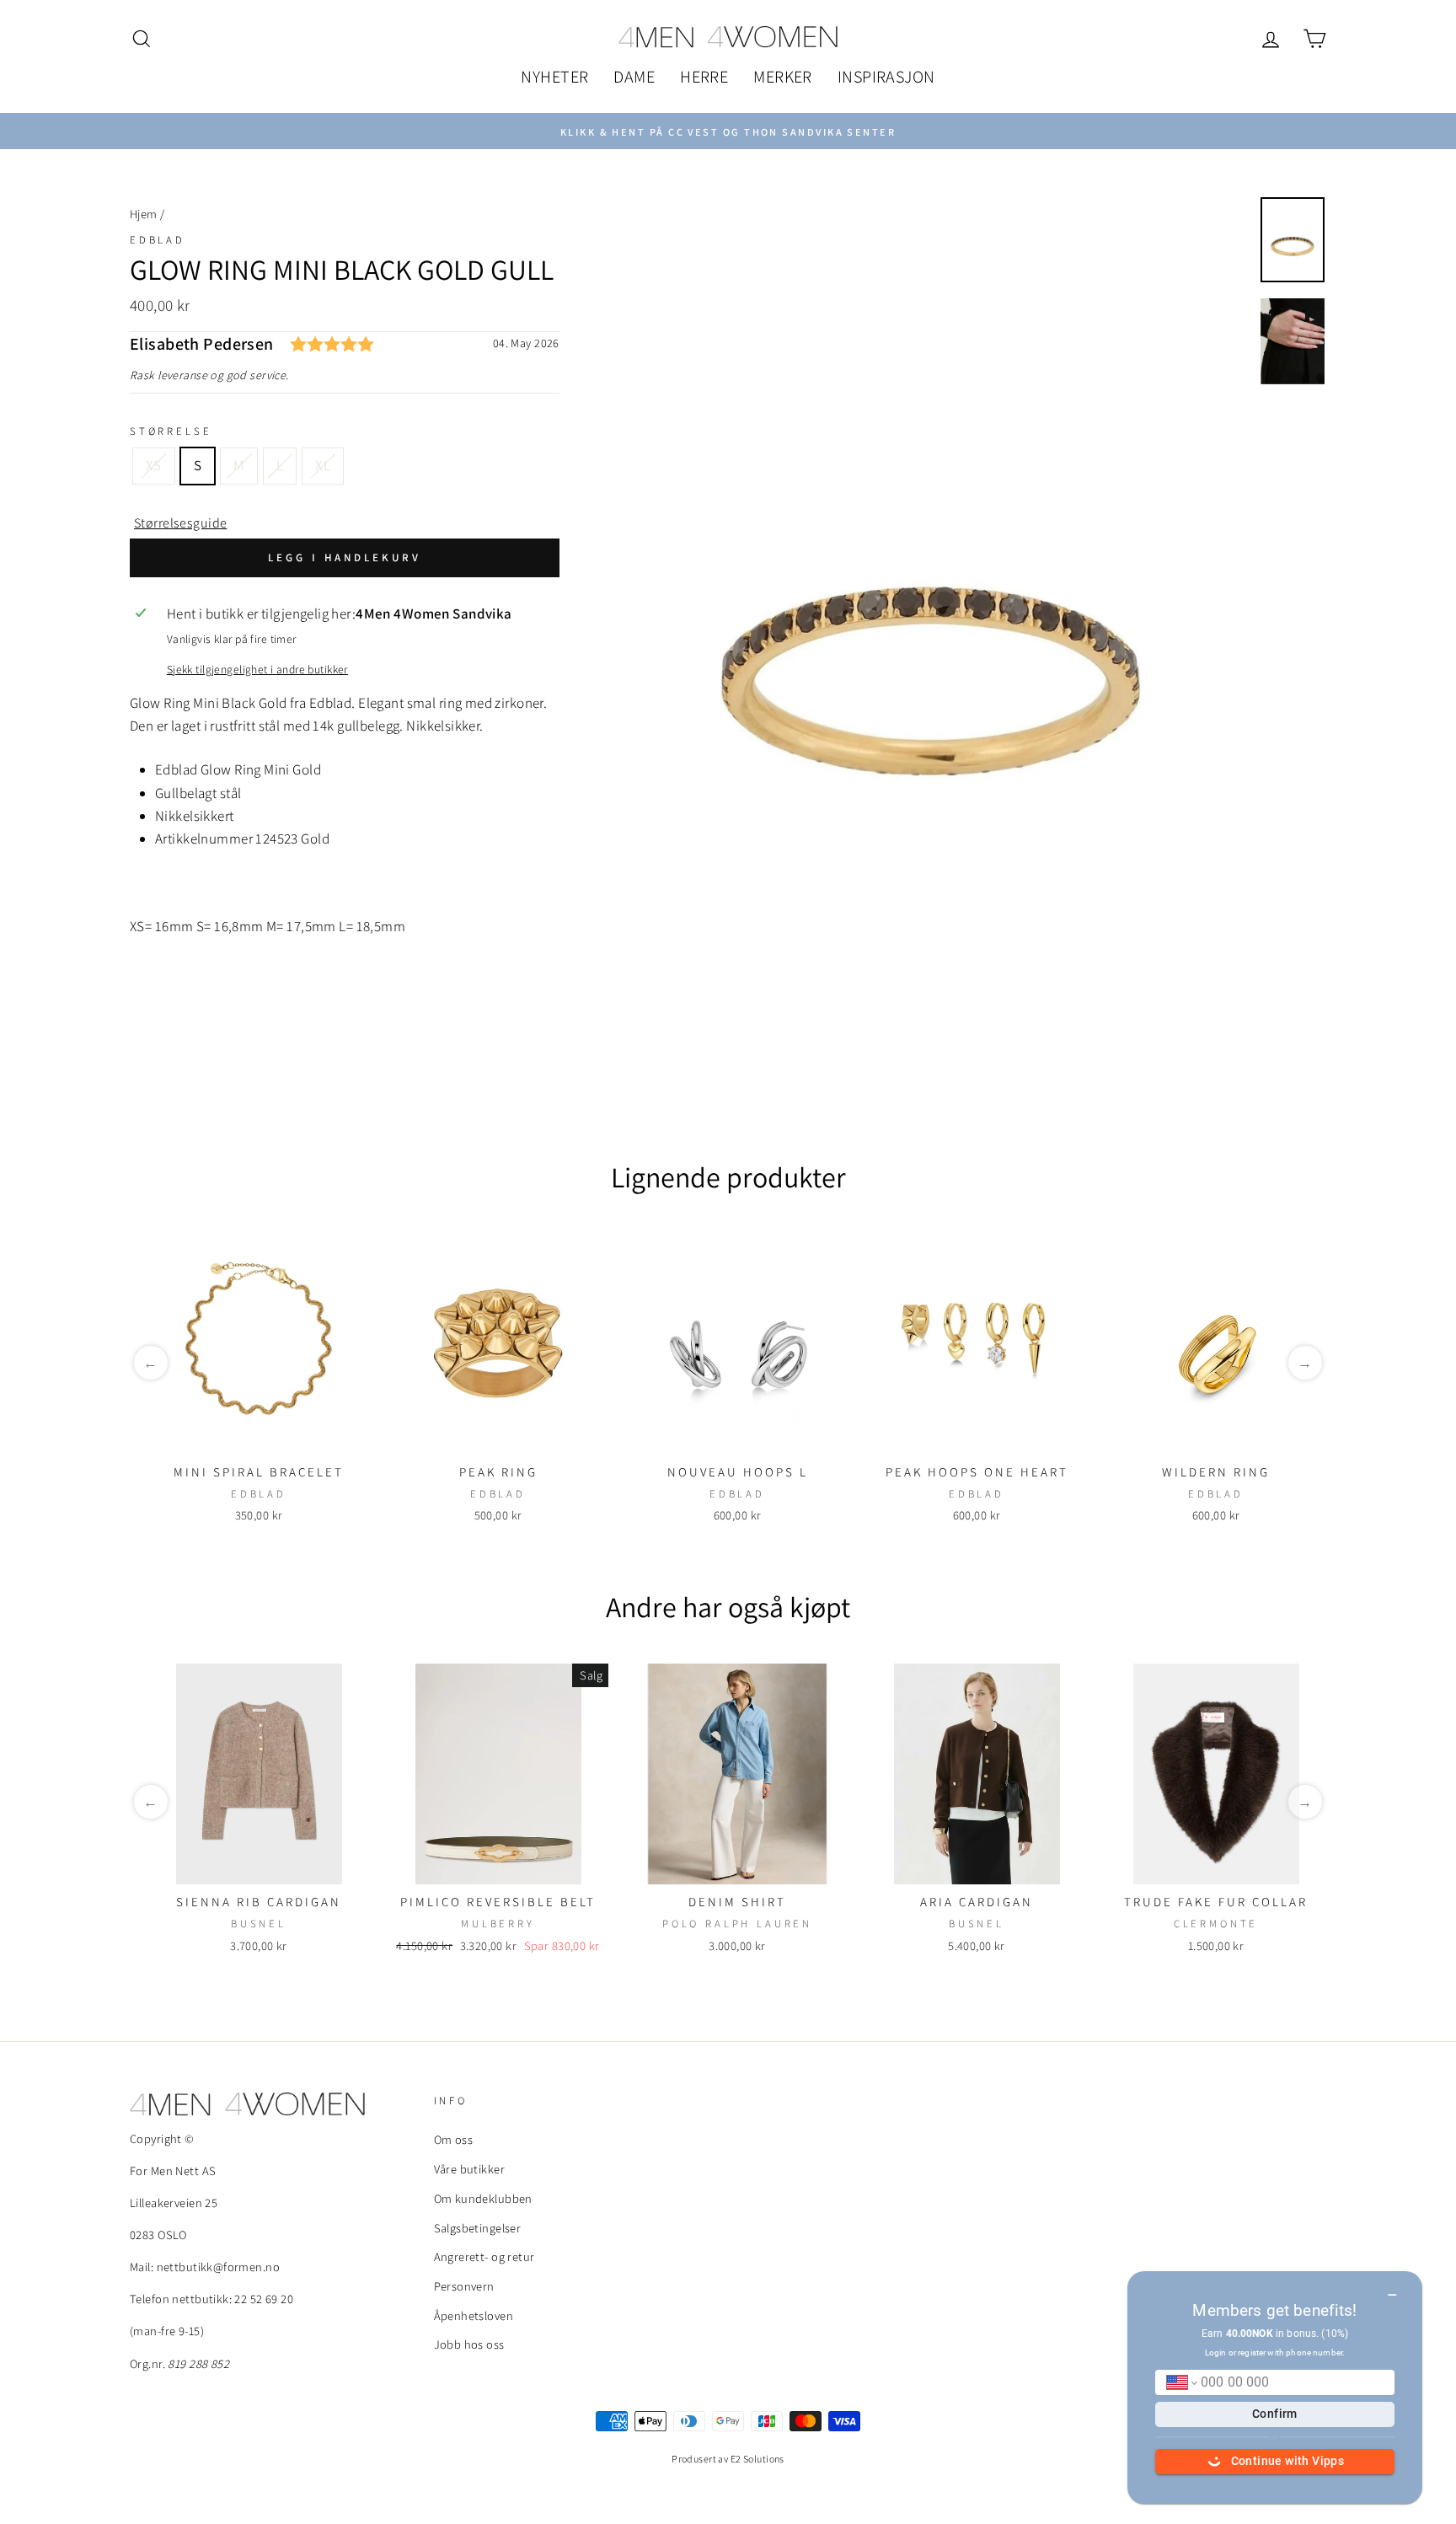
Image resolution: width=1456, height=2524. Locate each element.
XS (154, 465)
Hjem (144, 214)
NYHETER (554, 77)
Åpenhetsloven (474, 2315)
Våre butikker (470, 2169)
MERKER (783, 77)
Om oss (454, 2139)
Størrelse (171, 431)
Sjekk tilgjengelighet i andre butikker (257, 669)
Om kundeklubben (483, 2198)
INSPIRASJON (886, 77)
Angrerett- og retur (484, 2256)
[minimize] (1392, 2289)
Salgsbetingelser (478, 2228)
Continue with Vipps (1288, 2461)
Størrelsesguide (180, 523)
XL (323, 465)
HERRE (704, 77)
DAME (634, 77)
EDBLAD (158, 240)
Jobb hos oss (469, 2344)
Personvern (464, 2286)
